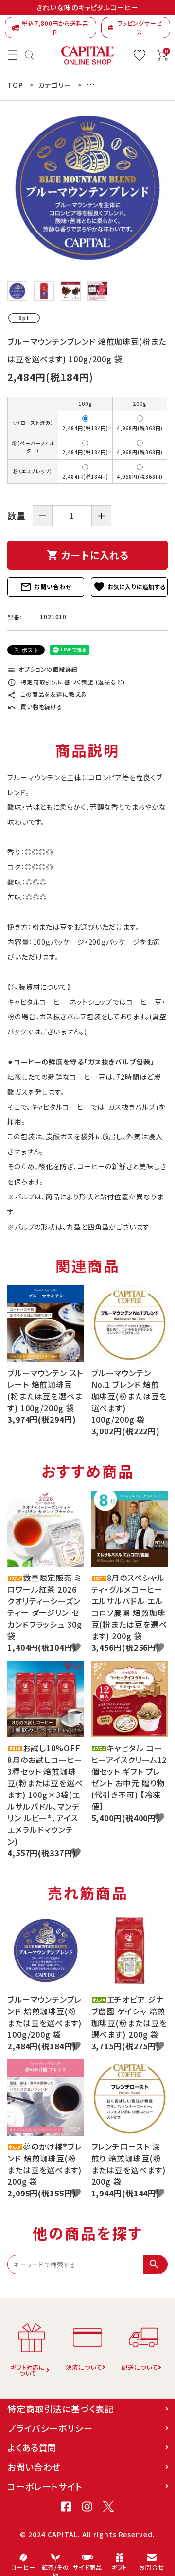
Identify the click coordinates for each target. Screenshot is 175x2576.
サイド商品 (88, 2567)
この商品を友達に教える (47, 694)
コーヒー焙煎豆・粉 (117, 85)
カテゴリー (55, 85)
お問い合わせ (45, 587)
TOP (15, 85)
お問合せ (152, 2567)
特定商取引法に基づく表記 (61, 2409)
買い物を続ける (35, 706)
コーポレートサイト (45, 2486)
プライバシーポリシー (50, 2428)
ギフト (120, 2567)
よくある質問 (32, 2447)
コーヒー (23, 2567)
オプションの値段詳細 (43, 669)
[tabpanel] (87, 188)
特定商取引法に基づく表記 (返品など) (66, 682)
